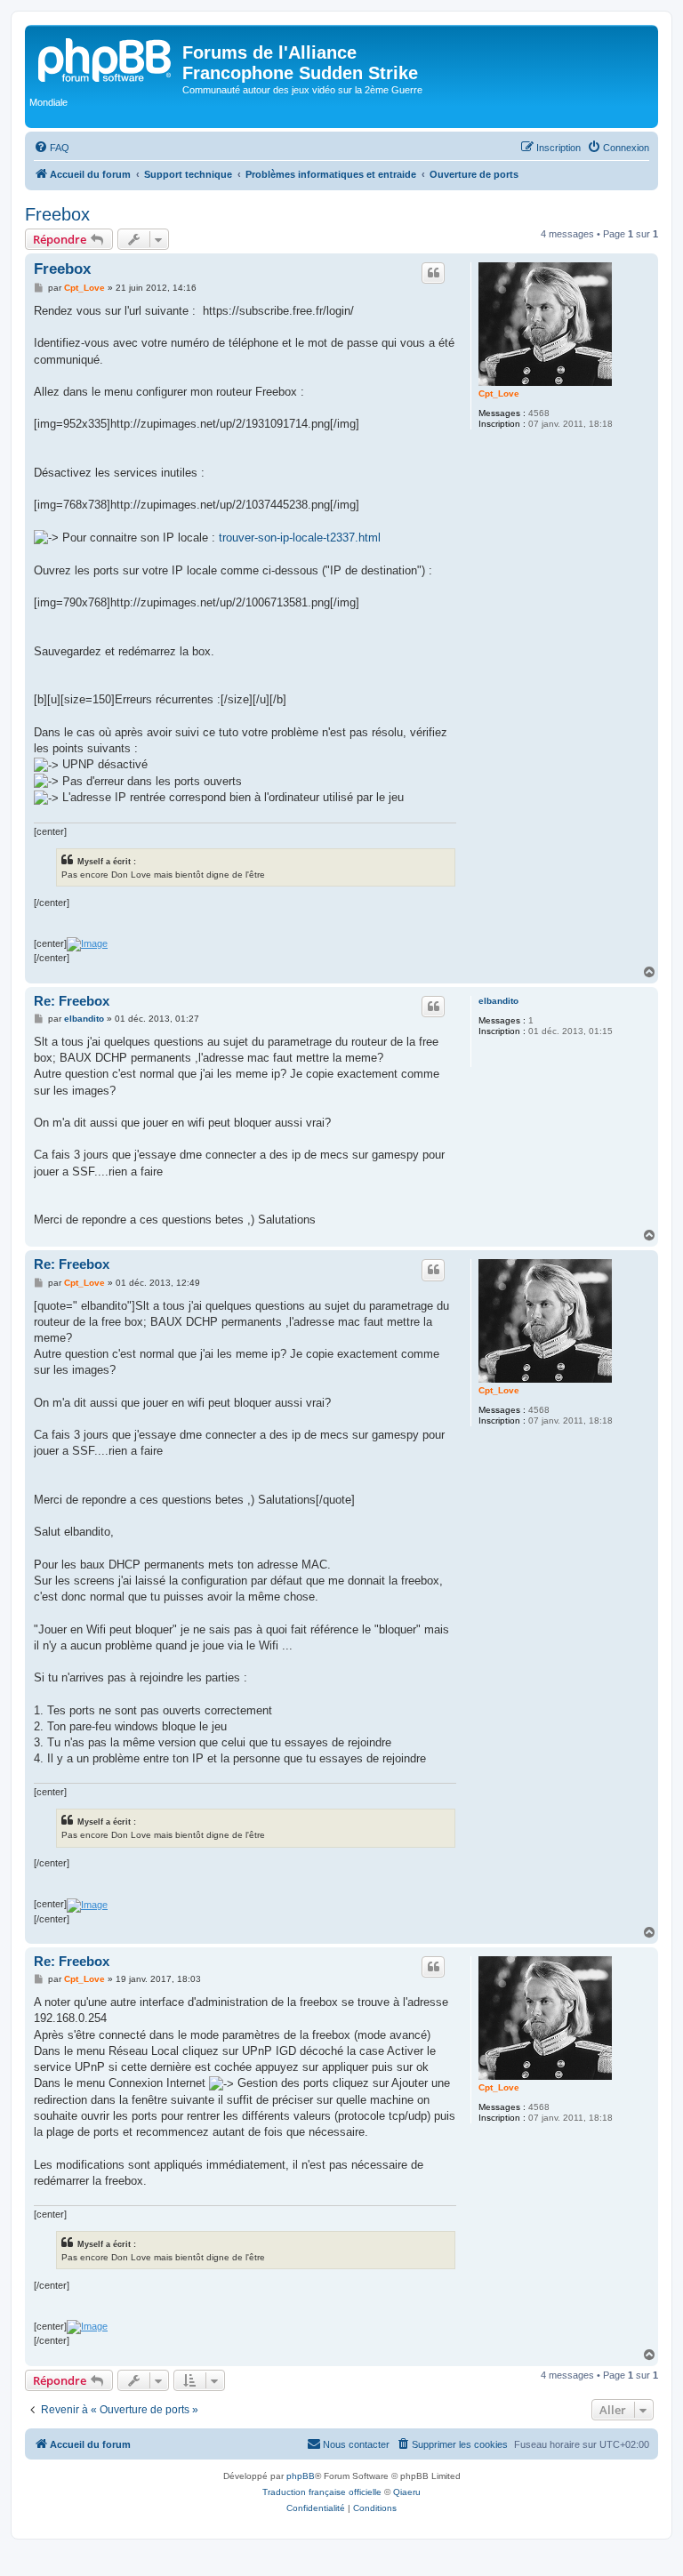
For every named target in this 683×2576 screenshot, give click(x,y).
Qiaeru (407, 2492)
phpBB (301, 2476)
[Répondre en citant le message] (433, 273)
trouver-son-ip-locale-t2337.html (300, 538)
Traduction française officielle (322, 2492)
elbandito (498, 1001)
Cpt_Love (499, 393)
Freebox (57, 214)
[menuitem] (52, 148)
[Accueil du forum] (106, 58)
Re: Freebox (72, 1001)
